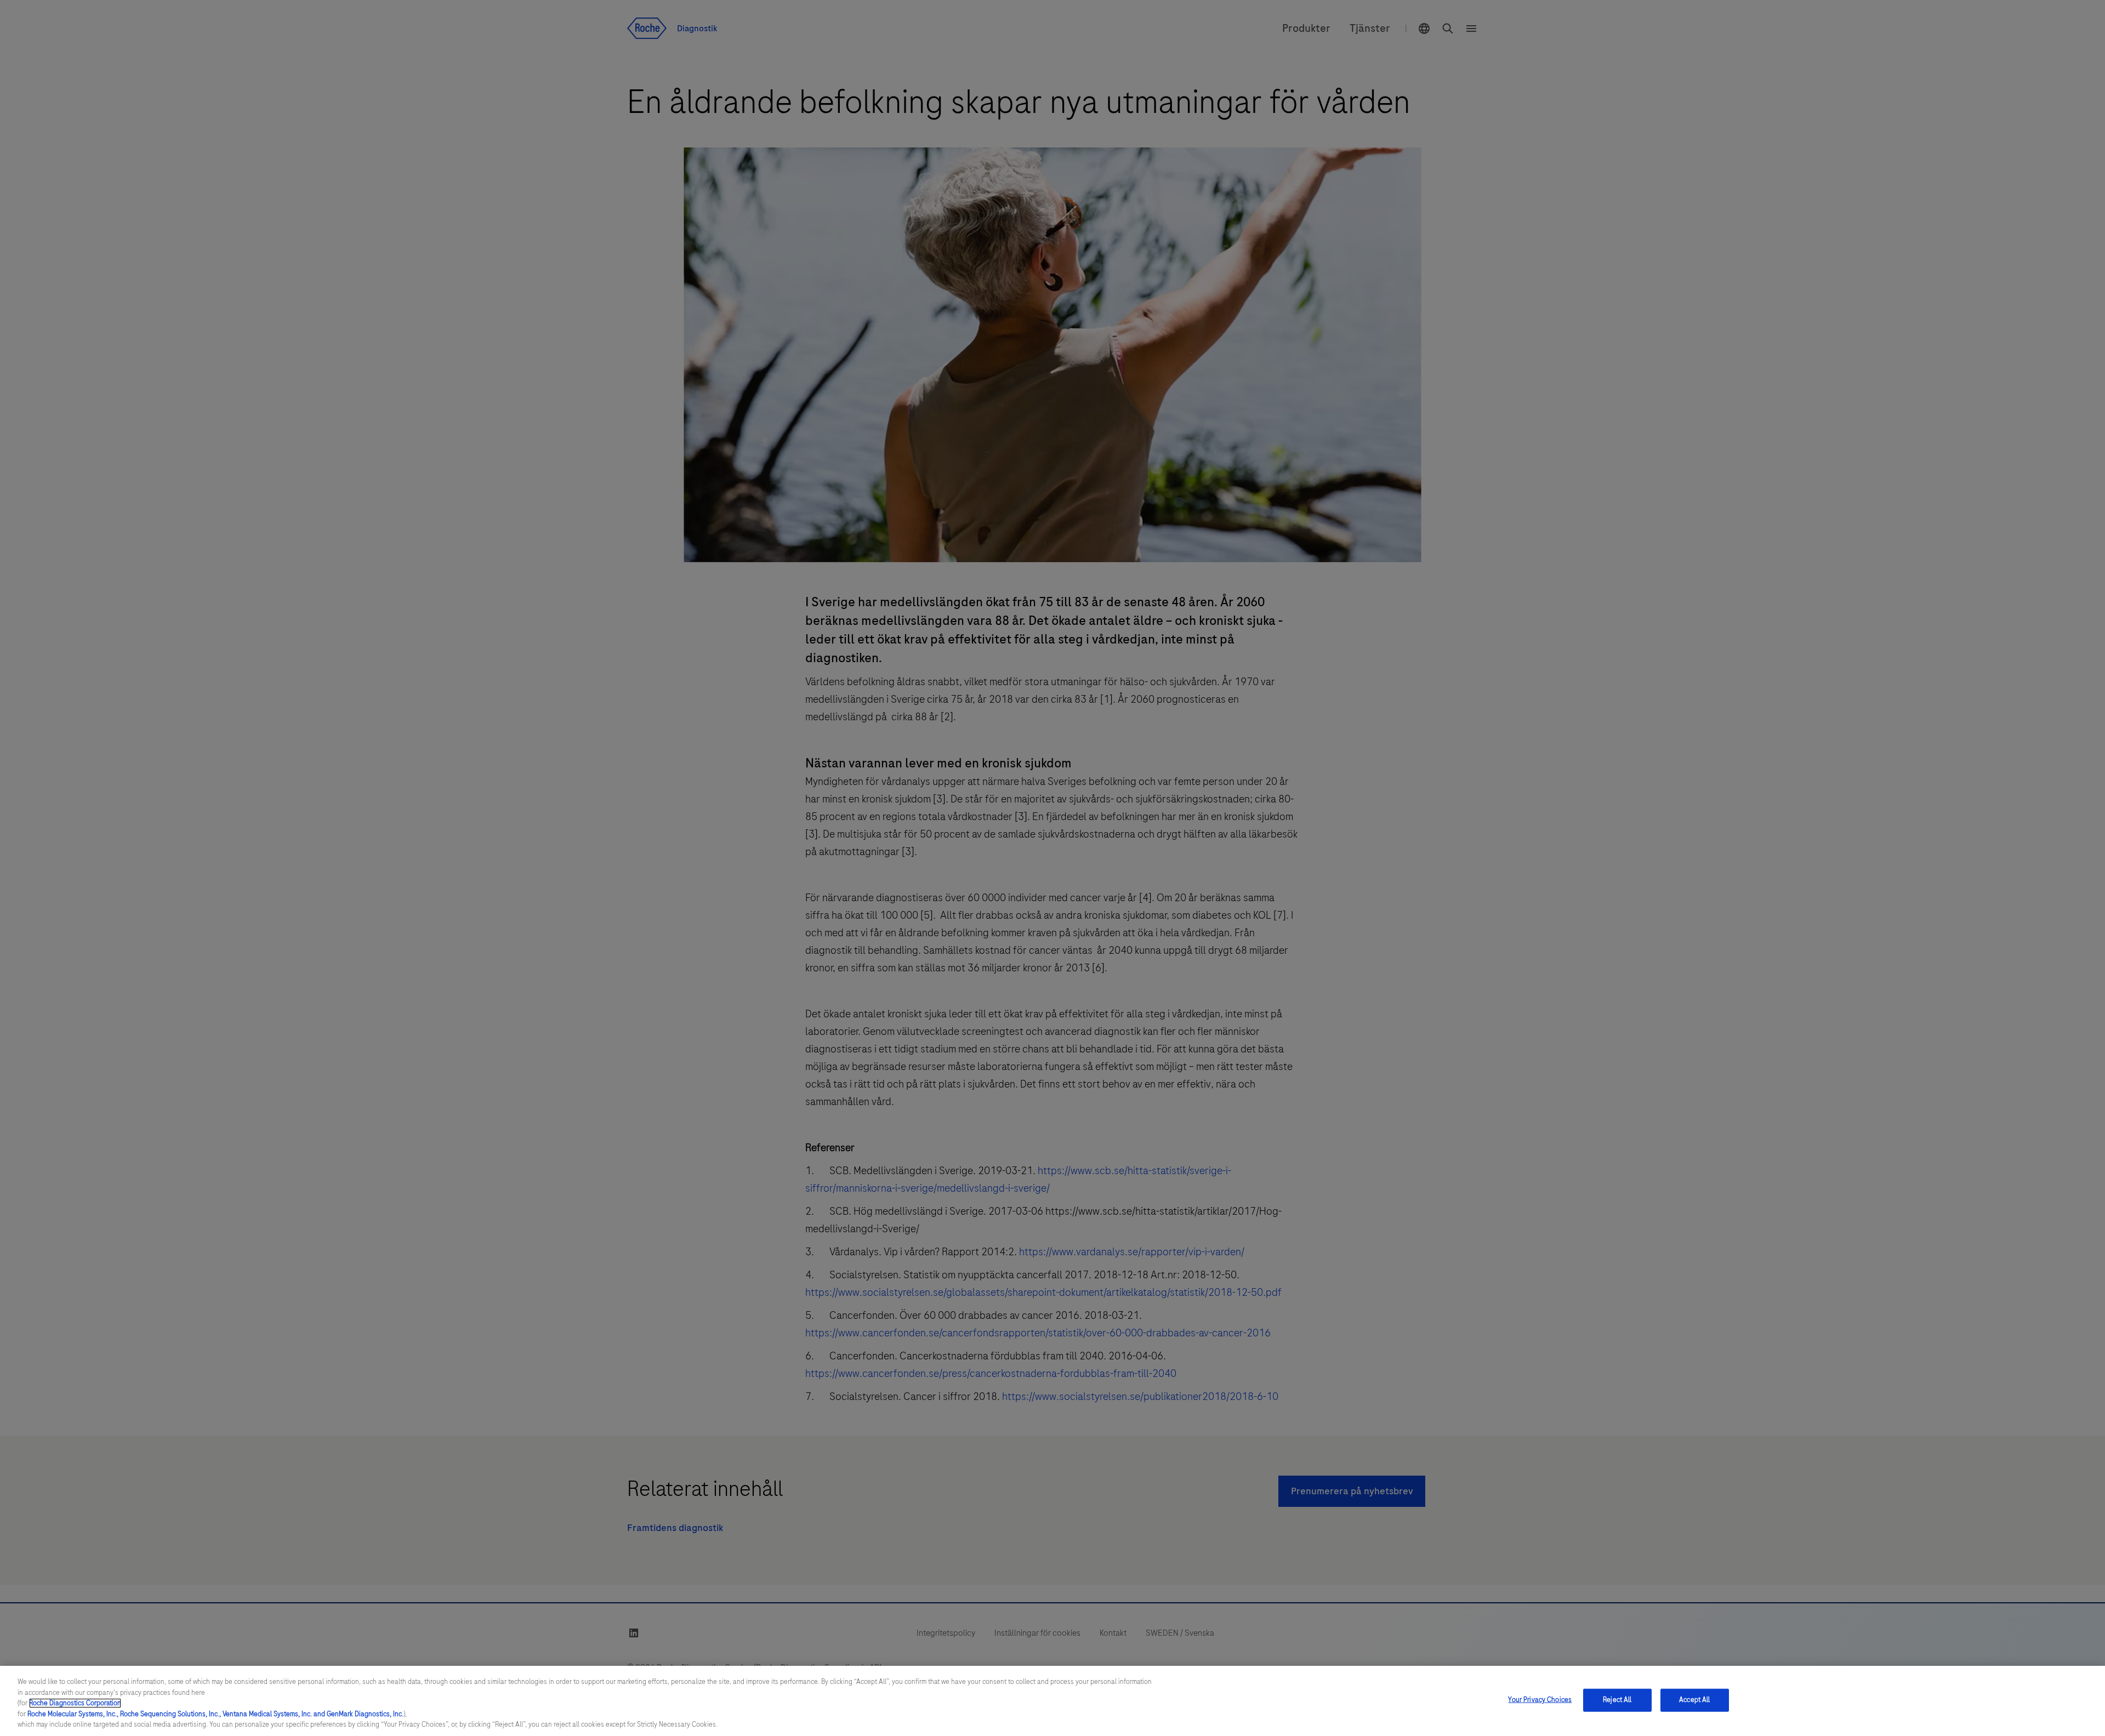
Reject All (1617, 1700)
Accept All (1694, 1700)
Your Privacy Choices (1540, 1700)
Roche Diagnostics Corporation (75, 1703)
